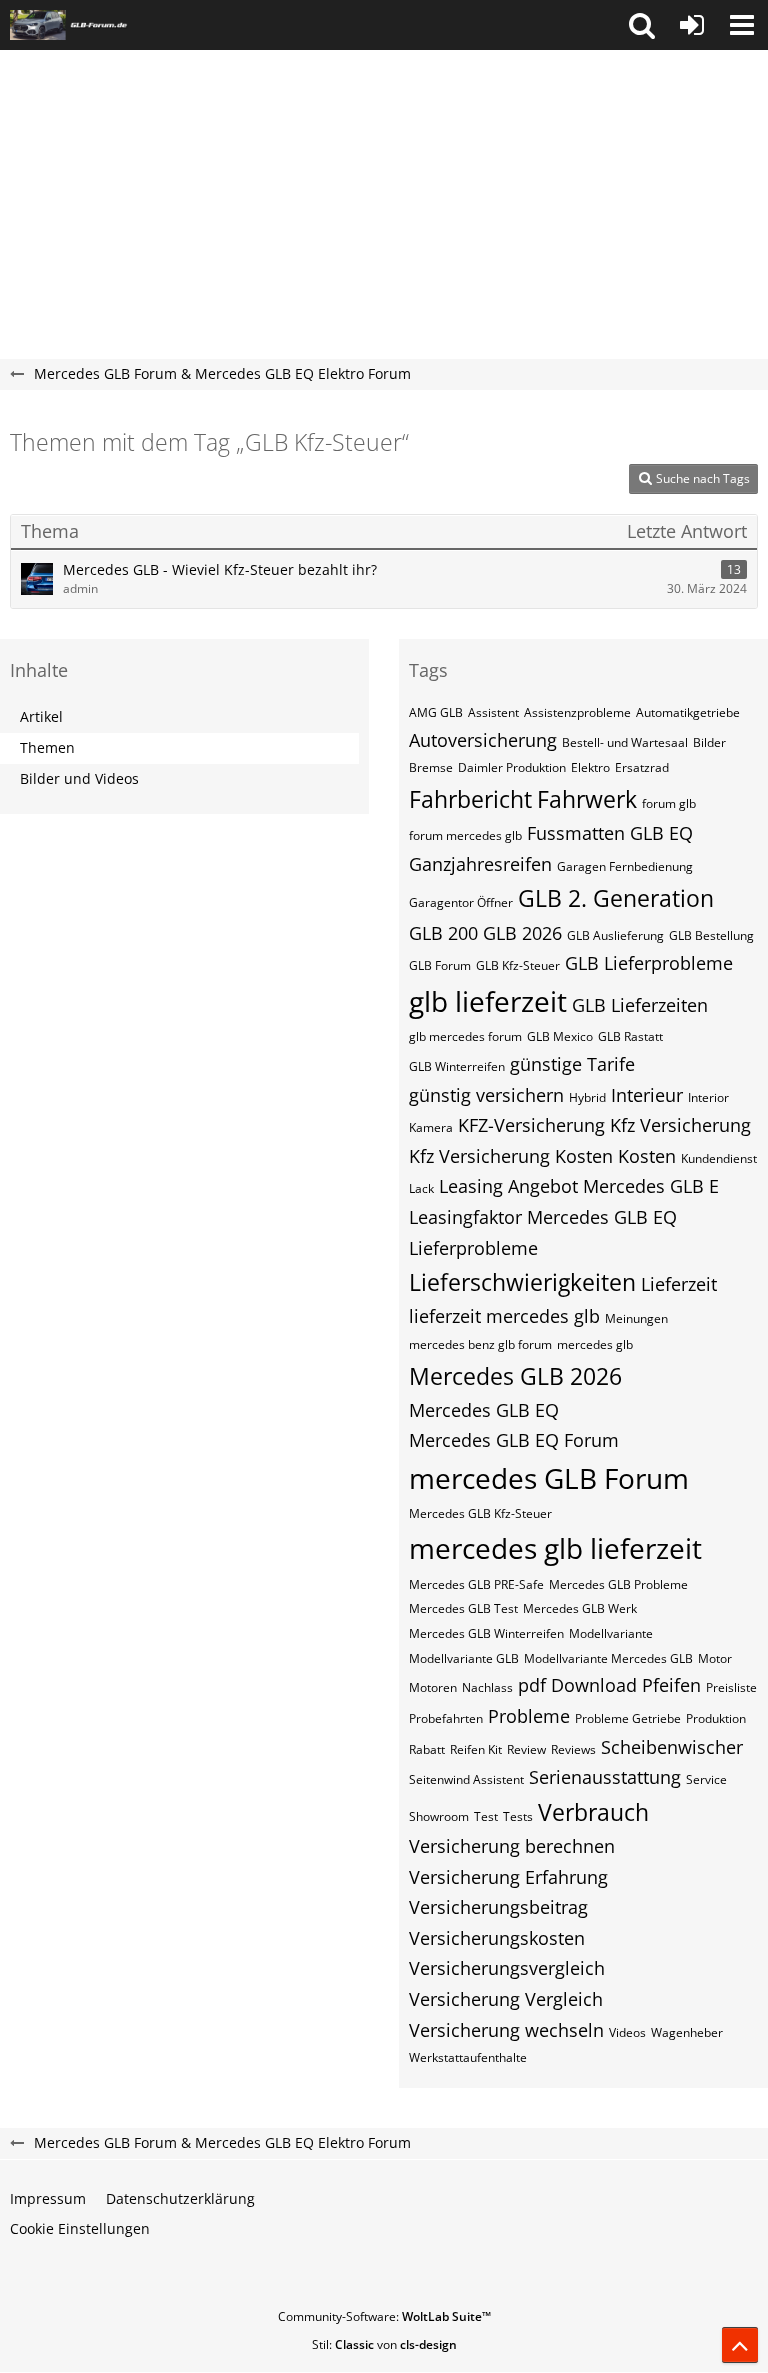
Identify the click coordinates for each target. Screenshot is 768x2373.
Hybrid (587, 1097)
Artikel (41, 716)
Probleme (529, 1716)
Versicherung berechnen (512, 1846)
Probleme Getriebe (628, 1718)
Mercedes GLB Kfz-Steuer (480, 1513)
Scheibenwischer (672, 1747)
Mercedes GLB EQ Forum (514, 1440)
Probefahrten (446, 1718)
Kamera (431, 1127)
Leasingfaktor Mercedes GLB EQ (543, 1217)
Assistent (493, 712)
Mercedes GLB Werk (580, 1608)
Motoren (433, 1687)
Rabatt (427, 1749)
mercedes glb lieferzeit (555, 1548)
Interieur (647, 1095)
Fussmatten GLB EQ (610, 833)
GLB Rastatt (630, 1036)
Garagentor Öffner (461, 902)
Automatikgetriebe (688, 712)
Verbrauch (593, 1812)
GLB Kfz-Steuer (518, 965)
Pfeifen (671, 1685)
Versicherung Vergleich (506, 1999)
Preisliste (731, 1687)
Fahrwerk (587, 799)
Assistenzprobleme (577, 712)
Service (706, 1779)
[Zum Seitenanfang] (740, 2345)
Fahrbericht (470, 799)
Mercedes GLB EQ (484, 1410)
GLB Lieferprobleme (649, 963)
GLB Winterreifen (457, 1066)
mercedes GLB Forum (549, 1478)
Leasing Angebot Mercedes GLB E (579, 1186)
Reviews (573, 1749)
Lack (421, 1188)
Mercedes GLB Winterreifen (486, 1633)
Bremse (431, 767)
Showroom (439, 1816)
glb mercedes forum (465, 1036)
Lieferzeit (679, 1284)
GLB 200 (443, 933)
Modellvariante (611, 1633)
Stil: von (384, 2344)
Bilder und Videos (79, 778)
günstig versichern (486, 1095)
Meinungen (636, 1318)
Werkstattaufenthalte (468, 2057)
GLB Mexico (560, 1036)
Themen (47, 747)
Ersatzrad (642, 767)
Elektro (590, 767)
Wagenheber (687, 2032)
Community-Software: (384, 2316)
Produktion (716, 1718)
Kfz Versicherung (680, 1125)
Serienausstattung (605, 1777)
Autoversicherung (483, 740)
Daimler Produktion (512, 767)
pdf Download (577, 1685)
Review (526, 1749)
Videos (627, 2032)
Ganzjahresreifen (480, 864)
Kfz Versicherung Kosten (511, 1156)
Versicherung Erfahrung (508, 1877)
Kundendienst (719, 1158)
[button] (642, 25)
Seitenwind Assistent (466, 1779)
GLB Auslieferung (615, 935)
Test (486, 1816)
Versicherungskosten (497, 1938)
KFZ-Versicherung (531, 1125)
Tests (518, 1816)
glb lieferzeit (488, 1001)
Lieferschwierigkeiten (522, 1282)
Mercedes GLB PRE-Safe (476, 1584)
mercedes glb (595, 1344)
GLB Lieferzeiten (640, 1005)
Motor (715, 1658)
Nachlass (487, 1687)
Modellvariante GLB (464, 1658)
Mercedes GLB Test (463, 1608)
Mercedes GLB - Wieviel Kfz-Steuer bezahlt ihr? (220, 569)
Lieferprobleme (473, 1248)
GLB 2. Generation (616, 898)
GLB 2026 (522, 933)
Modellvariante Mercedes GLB (608, 1658)
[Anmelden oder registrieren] (692, 25)
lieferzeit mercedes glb (504, 1316)
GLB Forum (440, 965)
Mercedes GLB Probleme (618, 1584)
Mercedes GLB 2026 (515, 1376)
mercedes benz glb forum (480, 1344)
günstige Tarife (572, 1064)
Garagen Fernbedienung (625, 866)
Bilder (709, 742)
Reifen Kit (476, 1749)
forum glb (669, 803)
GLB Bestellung (711, 935)
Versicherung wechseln (506, 2030)
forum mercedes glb (465, 835)
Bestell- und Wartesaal (625, 742)
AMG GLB (436, 712)
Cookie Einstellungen (80, 2228)
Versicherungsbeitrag (498, 1907)
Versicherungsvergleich (507, 1968)
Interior (708, 1097)
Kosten (647, 1156)
